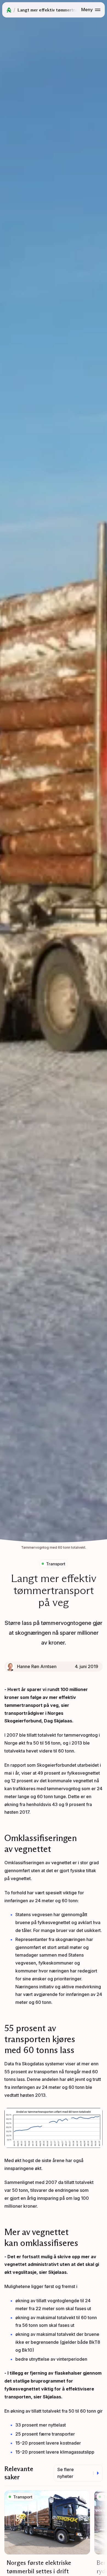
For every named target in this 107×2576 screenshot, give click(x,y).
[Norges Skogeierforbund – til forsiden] (9, 10)
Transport (56, 1564)
